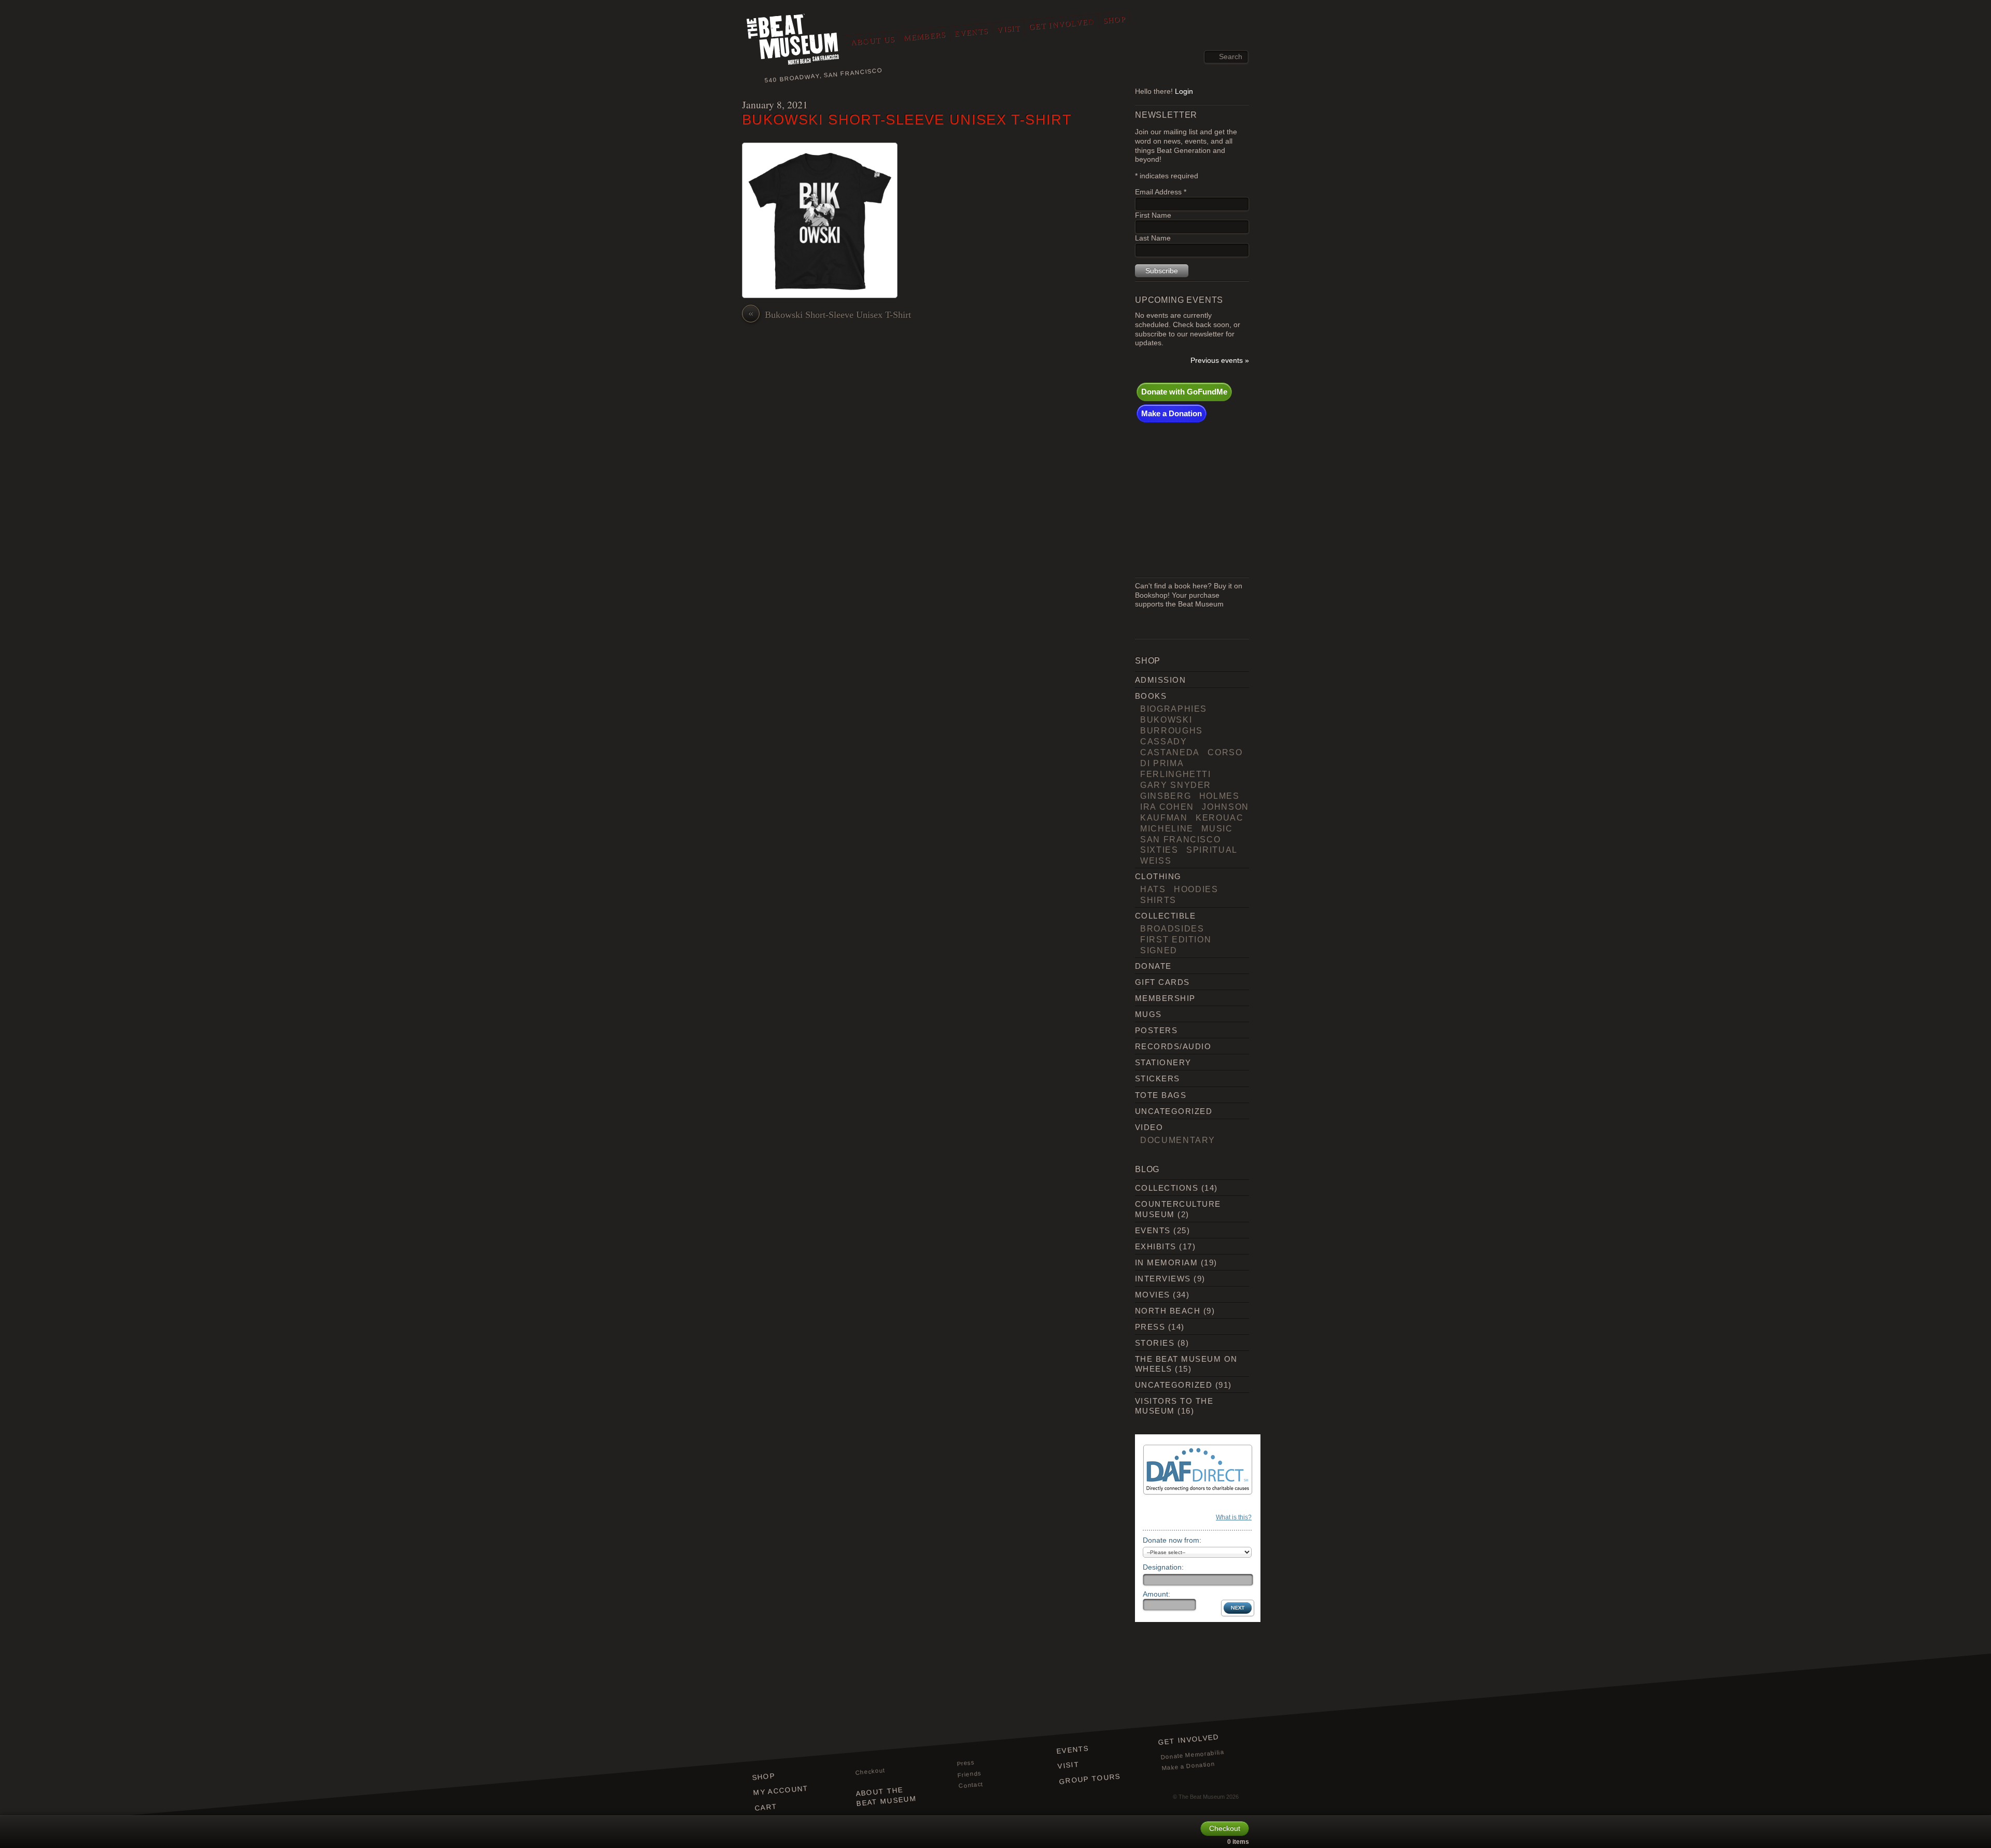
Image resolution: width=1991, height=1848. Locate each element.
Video (1149, 1127)
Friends (970, 1774)
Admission (1160, 680)
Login (1184, 91)
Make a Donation (1172, 413)
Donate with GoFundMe (1184, 392)
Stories (1155, 1343)
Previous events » (1220, 361)
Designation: (1163, 1567)
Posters (1156, 1030)
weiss (1156, 860)
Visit (1008, 29)
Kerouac (1220, 817)
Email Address (1161, 192)
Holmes (1219, 796)
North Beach (1168, 1311)
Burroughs (1172, 730)
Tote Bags (1161, 1095)
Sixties (1159, 850)
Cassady (1164, 741)
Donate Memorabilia (1193, 1754)
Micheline (1167, 828)
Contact (971, 1785)
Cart (766, 1807)
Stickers (1158, 1078)
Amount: (1156, 1594)
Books (1151, 696)
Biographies (1174, 709)
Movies (1153, 1295)
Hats (1153, 889)
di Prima (1162, 763)
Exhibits (1156, 1246)
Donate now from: (1172, 1540)
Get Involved (1062, 24)
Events (971, 32)
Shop (1114, 20)
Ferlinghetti (1176, 774)
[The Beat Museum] (793, 42)
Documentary (1178, 1140)
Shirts (1158, 900)
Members (925, 36)
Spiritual (1212, 850)
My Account (781, 1790)
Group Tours (1090, 1779)
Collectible (1165, 916)
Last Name (1153, 238)
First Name (1153, 215)
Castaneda (1170, 752)
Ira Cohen (1167, 807)
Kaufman (1164, 817)
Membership (1165, 998)
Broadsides (1172, 928)
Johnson (1225, 807)
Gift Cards (1162, 982)
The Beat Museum (1202, 1797)
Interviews (1163, 1279)
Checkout (870, 1771)
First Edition (1176, 939)
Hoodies (1196, 889)
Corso (1225, 752)
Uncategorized (1174, 1111)
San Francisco (1180, 839)
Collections (1167, 1188)
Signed (1159, 950)
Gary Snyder (1176, 785)
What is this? (1234, 1517)
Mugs (1148, 1014)
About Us (873, 41)
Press (1150, 1327)
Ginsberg (1166, 796)
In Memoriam (1166, 1262)
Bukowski (1166, 720)
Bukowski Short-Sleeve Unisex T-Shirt (907, 119)
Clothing (1158, 876)
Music (1217, 828)
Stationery (1163, 1062)
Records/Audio (1173, 1046)
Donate (1153, 966)
